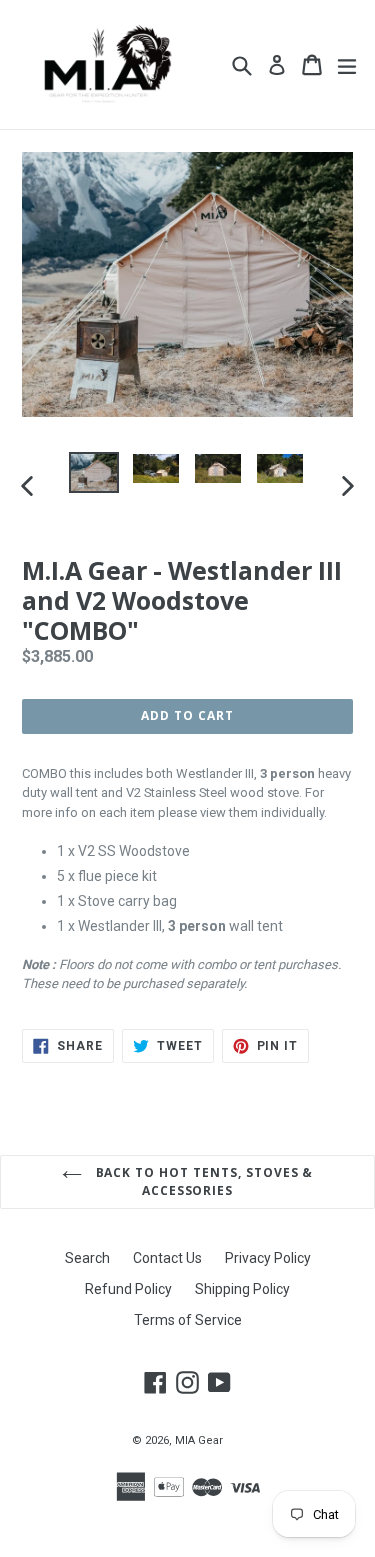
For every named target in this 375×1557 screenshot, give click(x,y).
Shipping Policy (242, 1289)
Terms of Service (188, 1320)
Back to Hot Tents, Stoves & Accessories (203, 1181)
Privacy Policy (268, 1258)
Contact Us (167, 1258)
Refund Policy (128, 1289)
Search (87, 1258)
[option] (94, 472)
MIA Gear (199, 1440)
